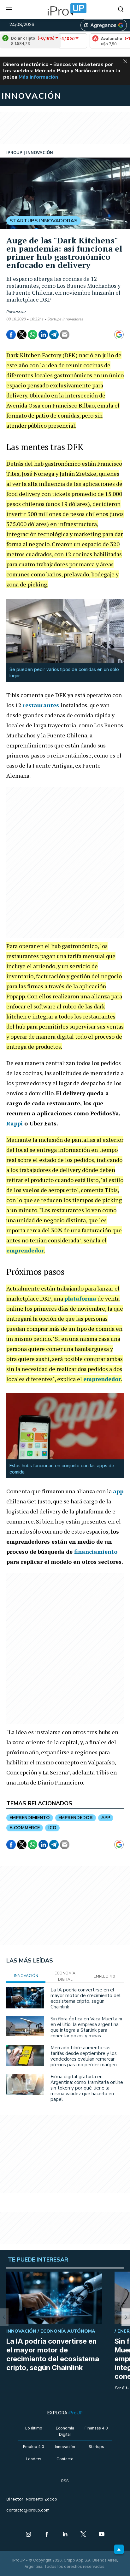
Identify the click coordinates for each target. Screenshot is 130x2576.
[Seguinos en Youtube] (102, 2535)
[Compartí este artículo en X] (22, 335)
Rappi (15, 1123)
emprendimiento (30, 1818)
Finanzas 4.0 (96, 2428)
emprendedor (25, 1250)
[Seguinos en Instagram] (28, 2535)
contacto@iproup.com (28, 2510)
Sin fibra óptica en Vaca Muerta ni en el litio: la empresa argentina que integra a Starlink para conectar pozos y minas (86, 2027)
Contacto (65, 2459)
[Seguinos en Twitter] (83, 2535)
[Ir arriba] (119, 2549)
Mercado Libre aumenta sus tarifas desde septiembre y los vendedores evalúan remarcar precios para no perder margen (84, 2056)
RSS (65, 2481)
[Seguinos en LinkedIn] (65, 2535)
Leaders (34, 2459)
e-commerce (25, 1828)
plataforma (80, 1298)
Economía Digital (65, 2431)
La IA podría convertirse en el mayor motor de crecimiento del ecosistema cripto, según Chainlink (86, 1998)
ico (52, 1828)
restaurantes (42, 705)
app (118, 1491)
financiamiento (96, 1552)
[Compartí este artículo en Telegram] (54, 335)
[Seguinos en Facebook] (47, 2535)
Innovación (65, 2447)
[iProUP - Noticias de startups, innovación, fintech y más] (65, 9)
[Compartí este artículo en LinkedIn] (43, 335)
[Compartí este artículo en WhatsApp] (32, 335)
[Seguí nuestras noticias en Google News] (119, 335)
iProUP (20, 312)
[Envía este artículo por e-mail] (65, 335)
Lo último (34, 2428)
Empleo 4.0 (34, 2447)
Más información (38, 77)
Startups (96, 2447)
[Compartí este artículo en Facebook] (11, 335)
